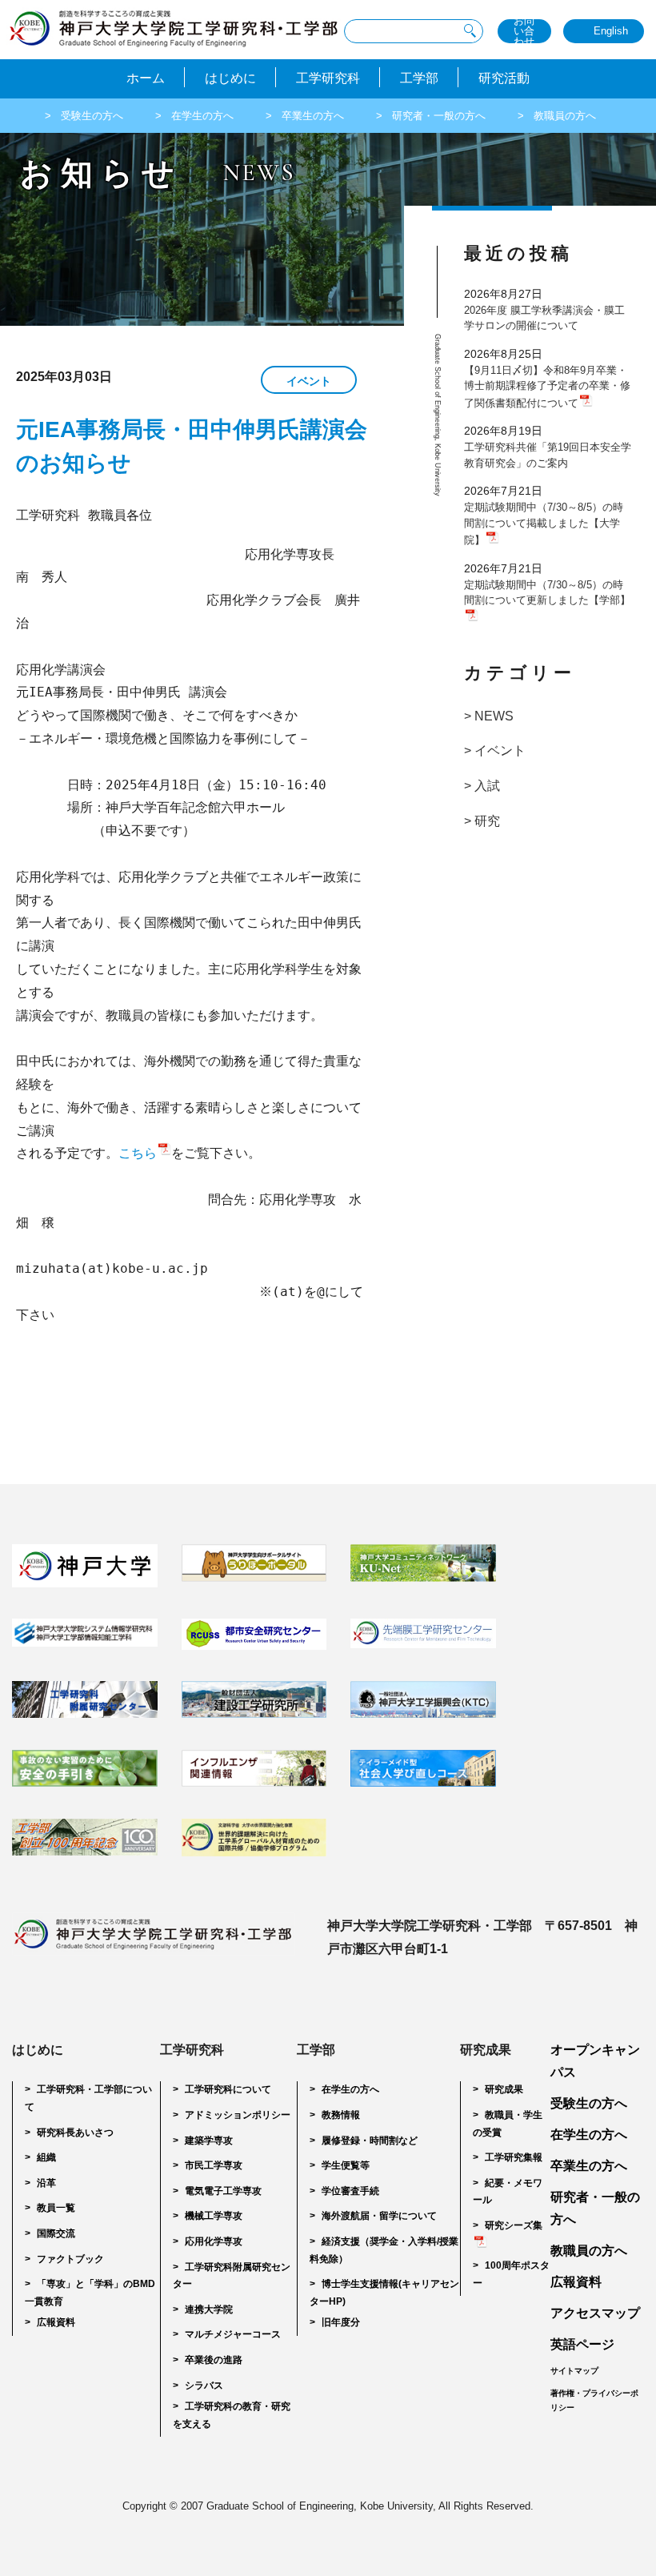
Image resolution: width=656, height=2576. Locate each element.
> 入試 (482, 786)
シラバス (204, 2385)
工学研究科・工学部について (88, 2098)
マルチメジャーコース (233, 2334)
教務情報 (341, 2115)
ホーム (146, 78)
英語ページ (582, 2344)
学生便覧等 (346, 2165)
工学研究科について (228, 2089)
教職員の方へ (565, 116)
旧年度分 (341, 2322)
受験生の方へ (92, 116)
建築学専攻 (209, 2141)
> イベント (495, 750)
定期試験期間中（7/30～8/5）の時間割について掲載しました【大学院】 (544, 524)
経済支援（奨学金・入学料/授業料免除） (384, 2250)
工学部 (419, 78)
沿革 (46, 2183)
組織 (46, 2157)
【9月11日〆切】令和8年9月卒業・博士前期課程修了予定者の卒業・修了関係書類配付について (547, 387)
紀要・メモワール (508, 2192)
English (611, 31)
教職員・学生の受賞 (508, 2124)
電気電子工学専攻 (223, 2191)
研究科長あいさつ (75, 2133)
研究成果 (504, 2089)
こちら (138, 1153)
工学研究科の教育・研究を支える (232, 2415)
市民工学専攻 (214, 2165)
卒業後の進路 (214, 2360)
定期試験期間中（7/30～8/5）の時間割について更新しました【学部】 (547, 593)
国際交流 (56, 2233)
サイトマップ (574, 2371)
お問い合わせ (524, 31)
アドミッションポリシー (238, 2115)
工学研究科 (328, 78)
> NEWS (489, 716)
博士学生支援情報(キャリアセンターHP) (384, 2293)
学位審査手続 (350, 2191)
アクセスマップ (595, 2313)
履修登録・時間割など (370, 2141)
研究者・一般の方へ (439, 116)
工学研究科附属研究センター (232, 2276)
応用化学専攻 (214, 2241)
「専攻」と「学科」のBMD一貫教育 (90, 2293)
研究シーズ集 (514, 2225)
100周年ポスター (511, 2274)
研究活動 (504, 78)
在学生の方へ (202, 116)
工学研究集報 (514, 2157)
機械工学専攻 (214, 2216)
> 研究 (482, 821)
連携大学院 (209, 2309)
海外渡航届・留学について (379, 2216)
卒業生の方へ (313, 116)
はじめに (230, 78)
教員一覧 (56, 2208)
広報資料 (56, 2322)
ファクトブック (70, 2259)
